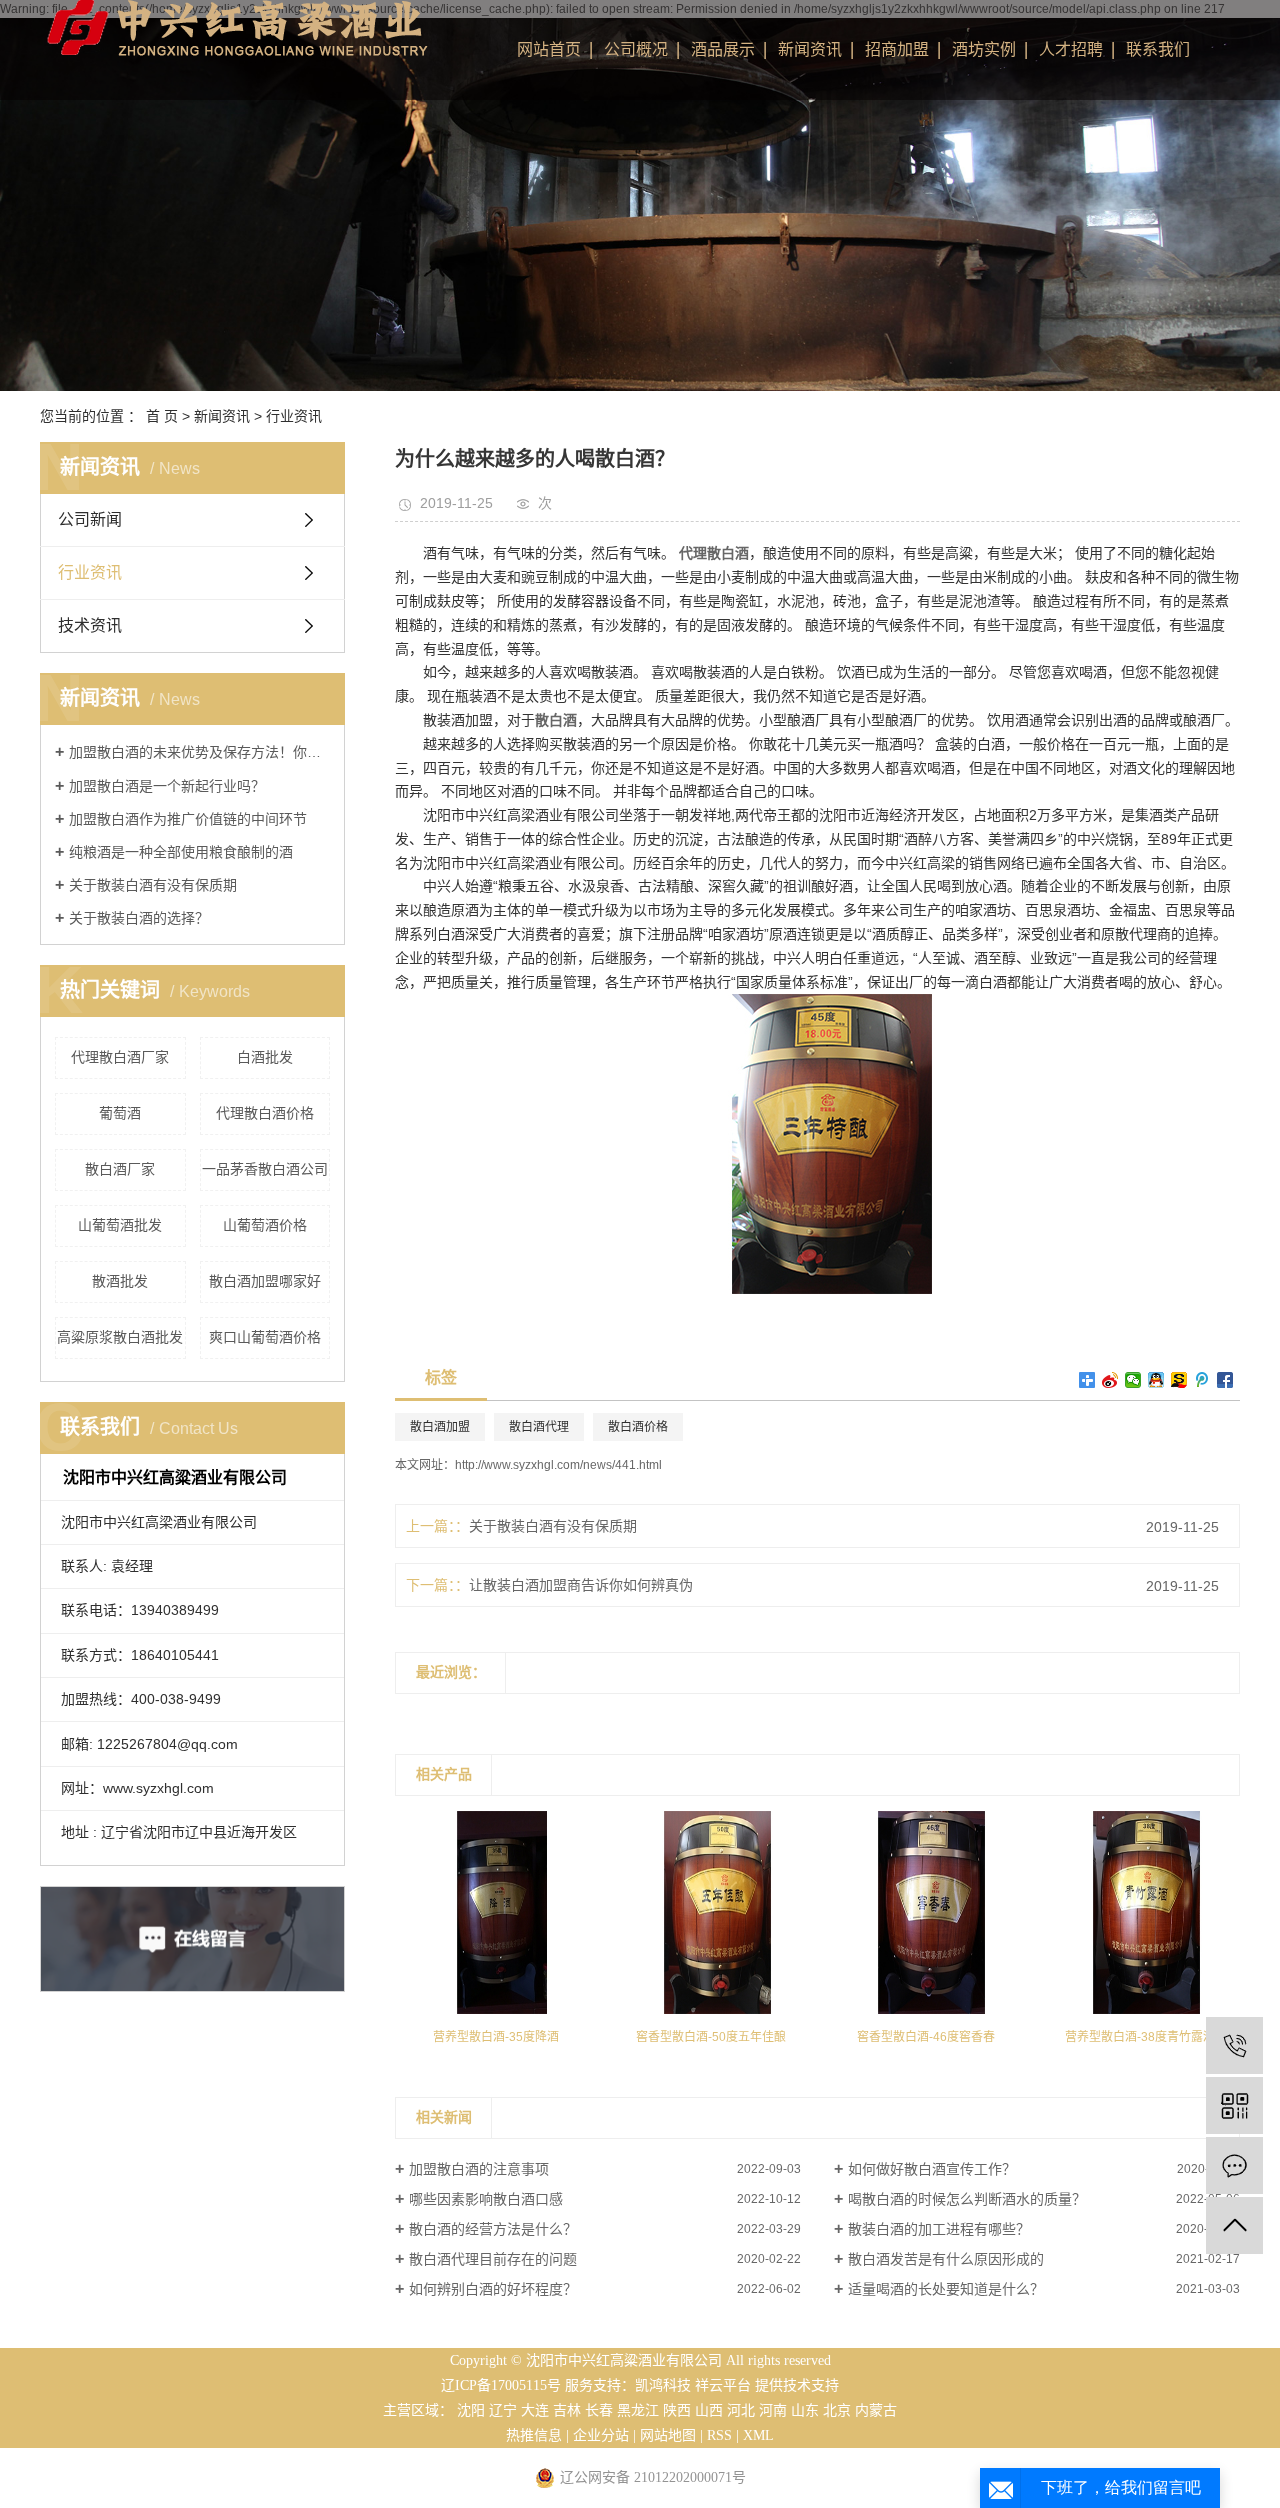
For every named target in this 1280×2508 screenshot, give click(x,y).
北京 (837, 2410)
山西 (709, 2410)
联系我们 (1158, 49)
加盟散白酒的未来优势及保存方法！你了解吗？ (199, 752)
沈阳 (471, 2410)
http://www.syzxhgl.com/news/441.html (558, 1465)
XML (758, 2435)
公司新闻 (90, 519)
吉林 (567, 2410)
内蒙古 (876, 2410)
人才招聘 (1071, 49)
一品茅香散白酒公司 (265, 1169)
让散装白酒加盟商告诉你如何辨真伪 (581, 1585)
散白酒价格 (638, 1427)
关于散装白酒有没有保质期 (153, 885)
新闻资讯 (810, 49)
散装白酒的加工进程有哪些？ (939, 2229)
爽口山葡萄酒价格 (265, 1337)
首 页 (162, 416)
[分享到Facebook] (1225, 1380)
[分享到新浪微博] (1110, 1380)
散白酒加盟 (440, 1427)
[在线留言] (1234, 2165)
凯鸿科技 (663, 2385)
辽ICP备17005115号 (501, 2385)
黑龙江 (638, 2410)
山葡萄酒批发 (120, 1225)
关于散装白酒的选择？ (139, 918)
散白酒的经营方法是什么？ (493, 2229)
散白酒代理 (539, 1427)
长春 (599, 2410)
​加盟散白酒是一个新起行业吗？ (167, 786)
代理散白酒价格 (265, 1113)
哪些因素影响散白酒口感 (486, 2199)
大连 (535, 2410)
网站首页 (549, 49)
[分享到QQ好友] (1156, 1380)
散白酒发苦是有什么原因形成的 (946, 2259)
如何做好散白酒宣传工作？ (932, 2169)
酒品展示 (723, 49)
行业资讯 (294, 416)
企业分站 (601, 2435)
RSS (719, 2435)
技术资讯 (90, 625)
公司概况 (636, 49)
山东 (805, 2410)
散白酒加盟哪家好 (265, 1281)
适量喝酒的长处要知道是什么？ (946, 2289)
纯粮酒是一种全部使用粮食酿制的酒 (181, 852)
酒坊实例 (984, 49)
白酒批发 (265, 1057)
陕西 (677, 2410)
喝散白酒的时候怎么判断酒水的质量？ (967, 2199)
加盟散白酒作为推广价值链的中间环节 (188, 819)
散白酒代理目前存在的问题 (493, 2259)
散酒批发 (120, 1281)
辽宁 (503, 2410)
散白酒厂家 (120, 1169)
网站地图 (668, 2435)
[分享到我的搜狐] (1179, 1380)
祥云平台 (723, 2385)
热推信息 (534, 2435)
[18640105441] (1234, 2045)
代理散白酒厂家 (120, 1057)
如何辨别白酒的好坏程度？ (493, 2289)
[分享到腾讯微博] (1202, 1380)
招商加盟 (897, 49)
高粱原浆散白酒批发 (120, 1337)
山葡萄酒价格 (265, 1225)
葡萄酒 (120, 1113)
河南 (773, 2410)
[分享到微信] (1133, 1380)
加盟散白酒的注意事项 (479, 2169)
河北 (741, 2410)
